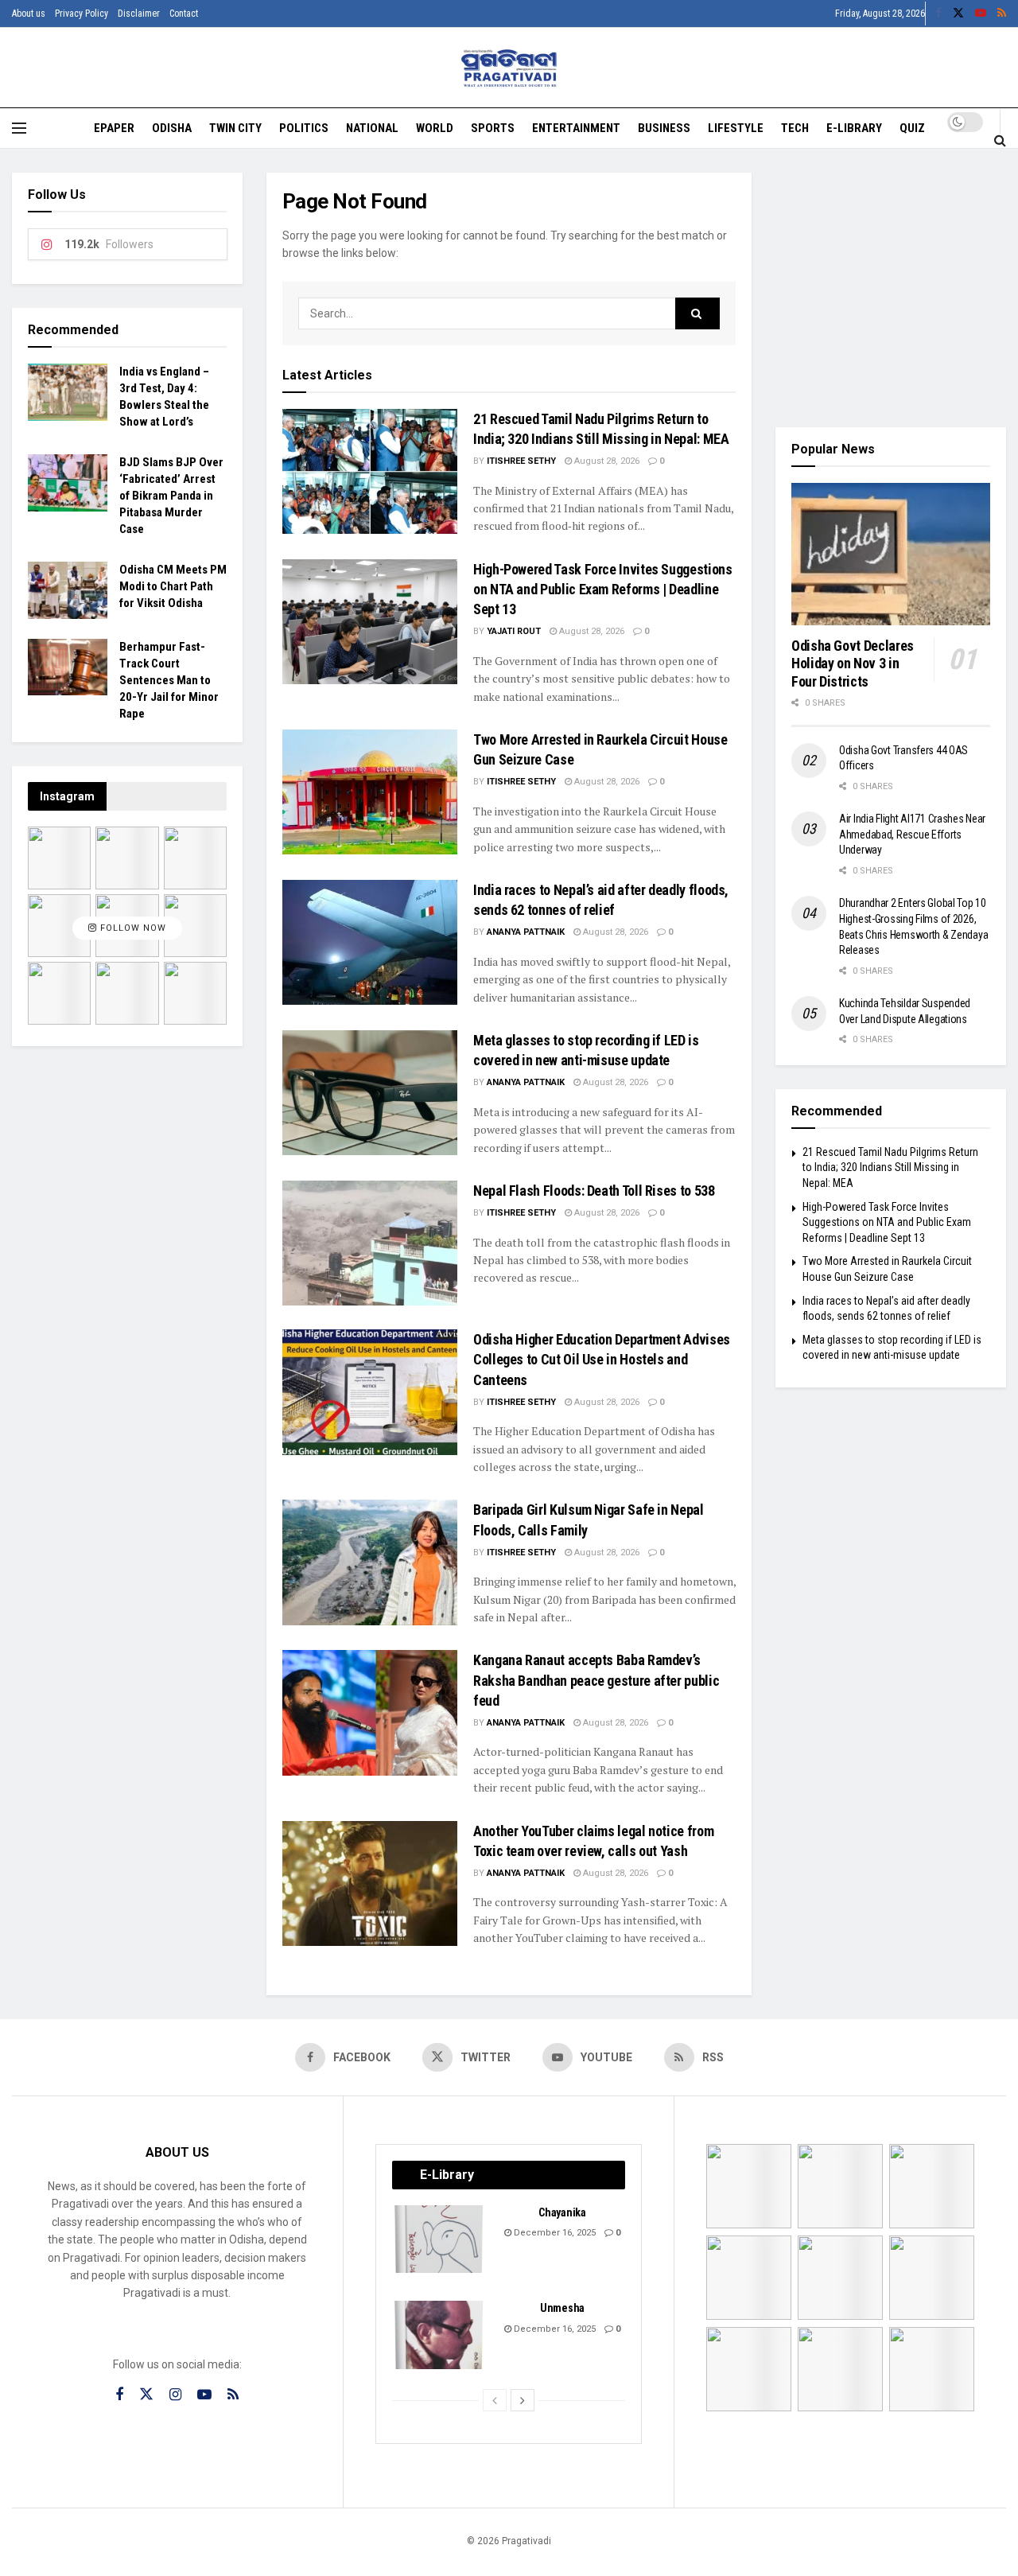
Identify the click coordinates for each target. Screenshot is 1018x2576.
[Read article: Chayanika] (440, 2239)
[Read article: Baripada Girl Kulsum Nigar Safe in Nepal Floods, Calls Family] (370, 1562)
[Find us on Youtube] (981, 14)
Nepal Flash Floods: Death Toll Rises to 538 (594, 1191)
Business (664, 128)
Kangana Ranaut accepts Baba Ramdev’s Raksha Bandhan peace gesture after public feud (596, 1680)
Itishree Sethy (521, 461)
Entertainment (576, 128)
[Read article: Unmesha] (440, 2335)
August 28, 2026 (606, 461)
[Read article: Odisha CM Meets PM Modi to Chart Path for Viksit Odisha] (68, 590)
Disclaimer (139, 14)
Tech (795, 128)
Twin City (235, 128)
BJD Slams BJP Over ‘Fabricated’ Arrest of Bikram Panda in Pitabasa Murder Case (171, 496)
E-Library (854, 128)
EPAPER (114, 128)
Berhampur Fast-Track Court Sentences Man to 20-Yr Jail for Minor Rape (169, 680)
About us (29, 14)
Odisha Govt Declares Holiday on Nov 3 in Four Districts (853, 663)
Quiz (912, 128)
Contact (184, 14)
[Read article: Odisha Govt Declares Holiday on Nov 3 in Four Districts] (891, 554)
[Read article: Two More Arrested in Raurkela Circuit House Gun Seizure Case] (370, 792)
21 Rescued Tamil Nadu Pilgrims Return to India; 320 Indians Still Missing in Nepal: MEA (890, 1167)
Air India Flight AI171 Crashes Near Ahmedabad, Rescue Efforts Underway (912, 834)
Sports (493, 128)
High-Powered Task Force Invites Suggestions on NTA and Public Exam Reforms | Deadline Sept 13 (603, 589)
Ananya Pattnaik (526, 932)
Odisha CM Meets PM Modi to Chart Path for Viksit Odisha (173, 586)
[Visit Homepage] (509, 68)
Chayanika (562, 2212)
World (435, 128)
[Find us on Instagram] (175, 2395)
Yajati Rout (514, 631)
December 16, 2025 (554, 2233)
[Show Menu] (19, 128)
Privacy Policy (82, 14)
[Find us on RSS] (1002, 14)
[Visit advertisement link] (891, 288)
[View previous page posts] (495, 2400)
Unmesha (562, 2308)
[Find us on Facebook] (938, 14)
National (372, 128)
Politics (304, 128)
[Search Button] (1000, 140)
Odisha (172, 128)
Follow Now (132, 928)
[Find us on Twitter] (958, 14)
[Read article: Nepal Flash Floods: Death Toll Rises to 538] (370, 1243)
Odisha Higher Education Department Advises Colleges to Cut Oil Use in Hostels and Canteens (602, 1359)
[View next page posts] (523, 2400)
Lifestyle (736, 128)
